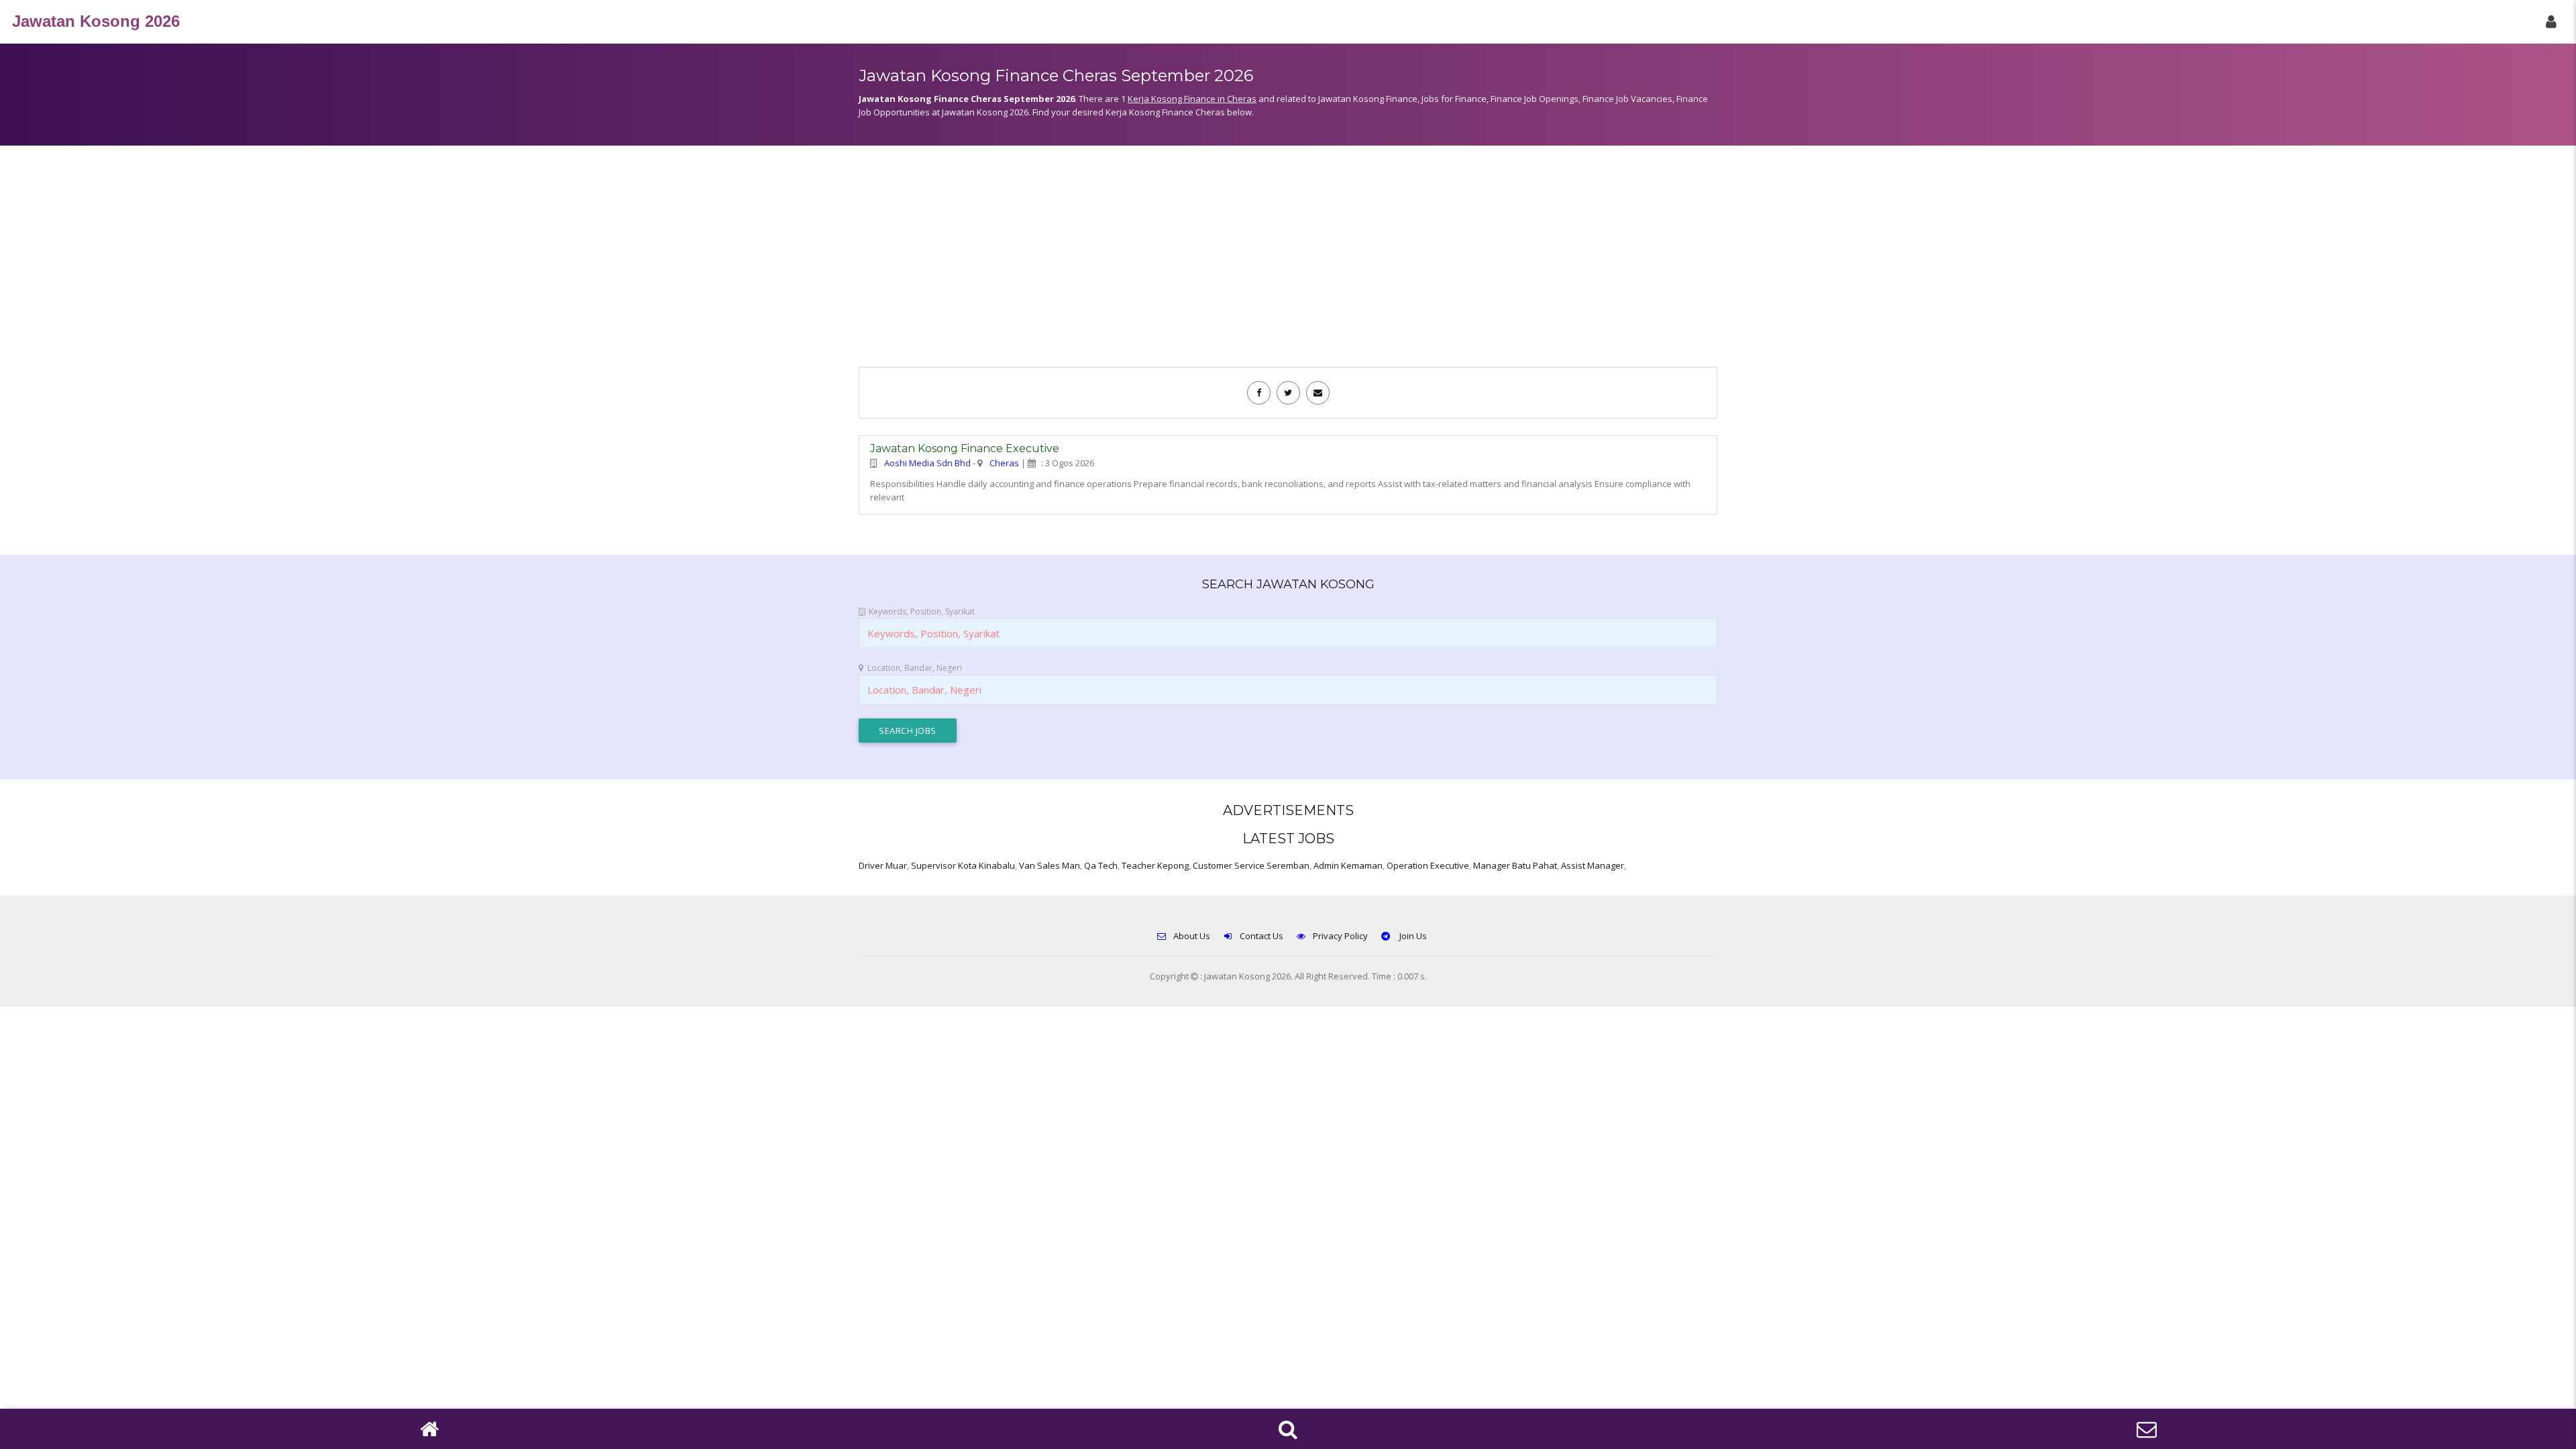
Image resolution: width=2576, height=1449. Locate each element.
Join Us (1412, 936)
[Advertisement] (1288, 263)
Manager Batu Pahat (1515, 865)
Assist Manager (1593, 865)
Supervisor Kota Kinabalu (963, 865)
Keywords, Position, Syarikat (922, 611)
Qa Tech (1101, 865)
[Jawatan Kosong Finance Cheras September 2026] (1259, 392)
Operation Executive (1428, 865)
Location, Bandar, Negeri (915, 668)
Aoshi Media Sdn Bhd (927, 463)
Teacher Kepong (1155, 865)
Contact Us (1262, 936)
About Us (1192, 936)
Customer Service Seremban (1251, 865)
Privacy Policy (1340, 936)
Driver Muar (883, 865)
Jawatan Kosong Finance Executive (965, 448)
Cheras (1004, 463)
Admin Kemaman (1348, 865)
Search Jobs (908, 731)
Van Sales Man (1050, 865)
